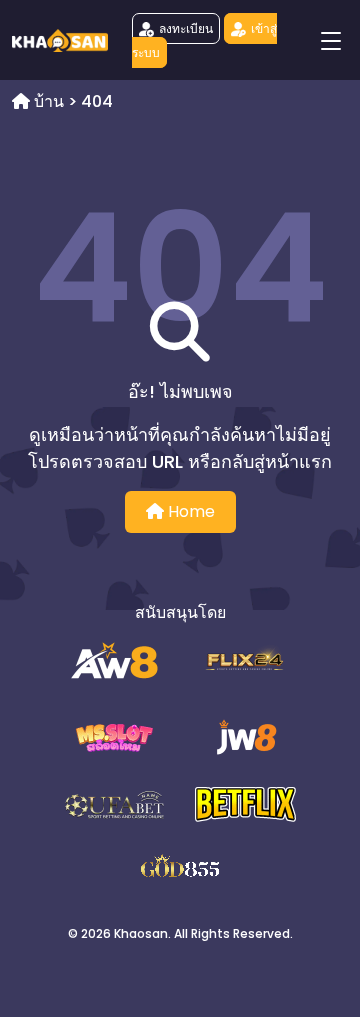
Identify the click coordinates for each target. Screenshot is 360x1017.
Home (189, 511)
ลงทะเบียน (186, 28)
